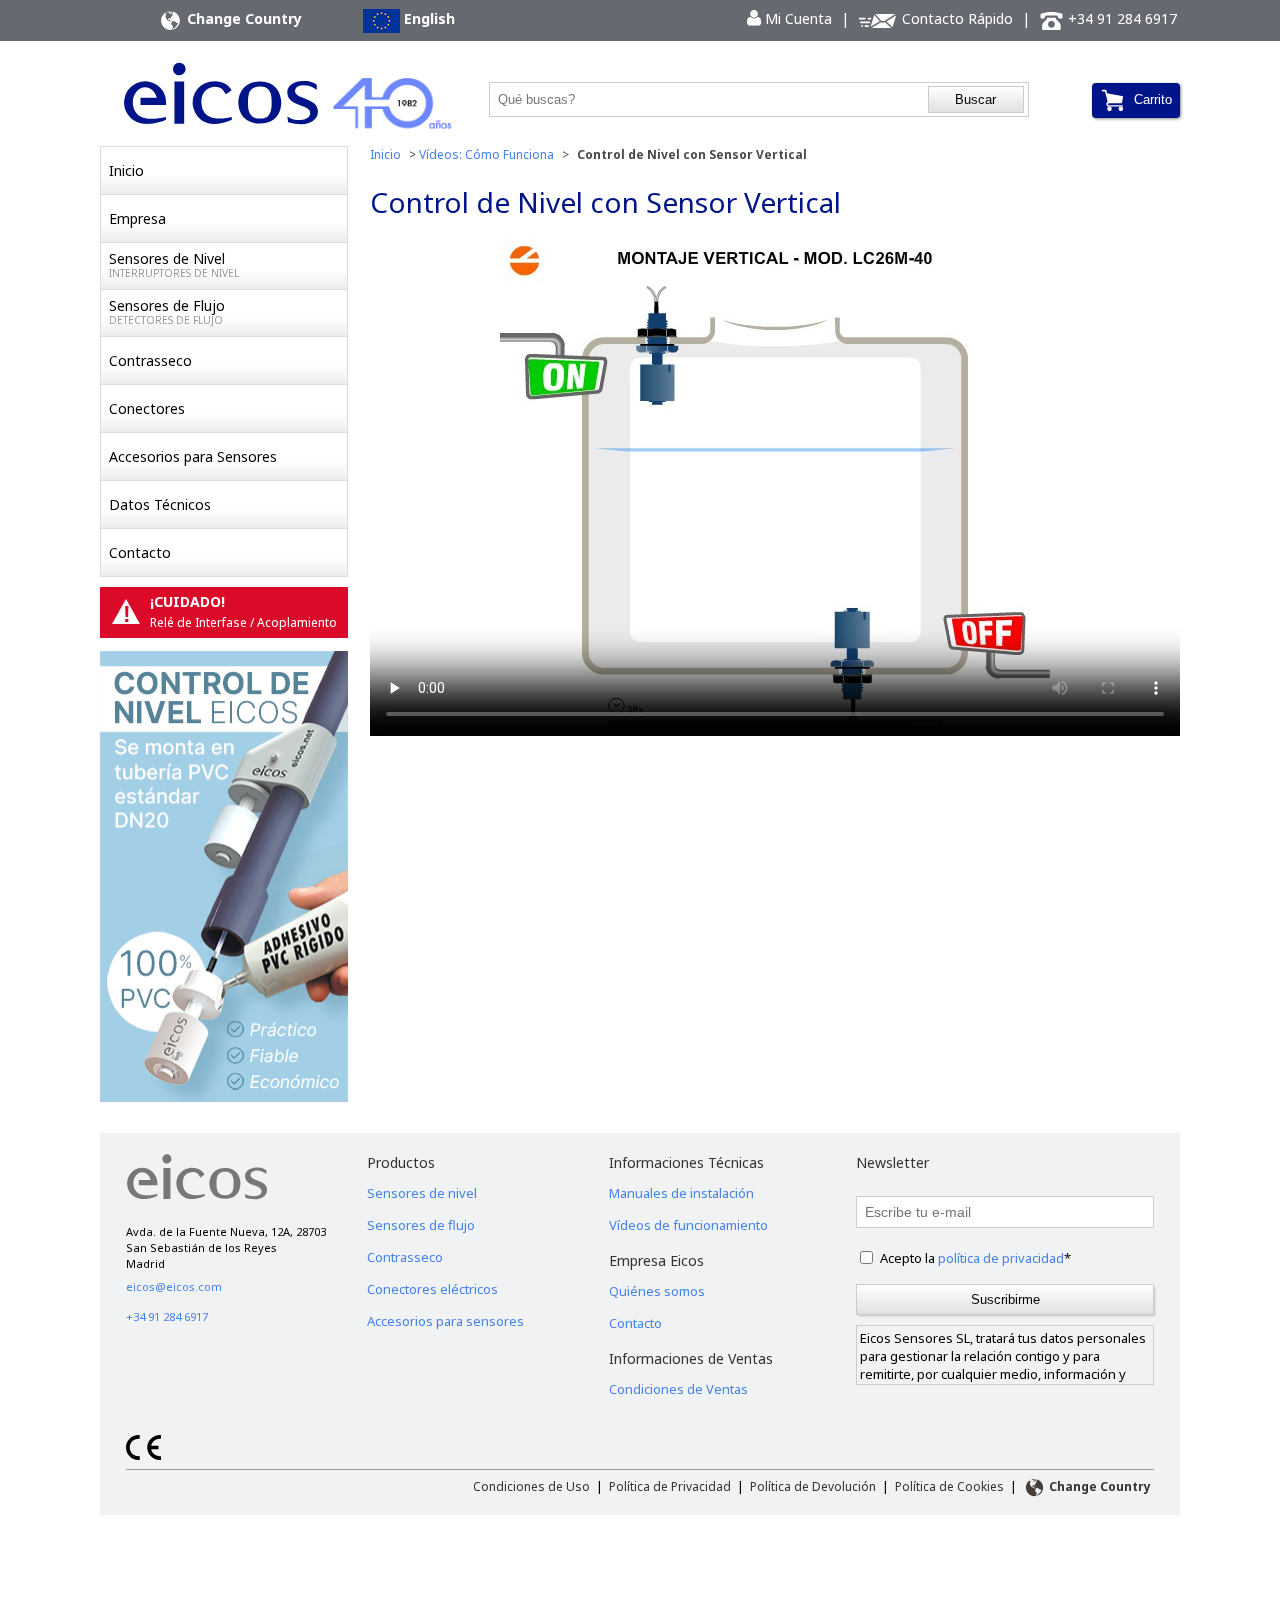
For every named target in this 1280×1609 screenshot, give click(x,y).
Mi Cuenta (789, 18)
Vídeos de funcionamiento (688, 1225)
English (427, 18)
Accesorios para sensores (445, 1321)
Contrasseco (150, 360)
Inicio (126, 170)
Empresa (137, 218)
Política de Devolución (813, 1486)
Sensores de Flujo (167, 311)
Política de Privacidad (670, 1486)
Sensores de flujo (421, 1225)
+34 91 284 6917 (1120, 18)
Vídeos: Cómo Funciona (486, 154)
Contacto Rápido (955, 18)
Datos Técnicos (160, 504)
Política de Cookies (949, 1486)
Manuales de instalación (681, 1193)
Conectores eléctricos (432, 1289)
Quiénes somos (657, 1291)
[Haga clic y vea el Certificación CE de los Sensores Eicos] (143, 1455)
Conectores (147, 408)
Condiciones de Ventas (678, 1389)
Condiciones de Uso (531, 1486)
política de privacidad (1001, 1258)
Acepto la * (975, 1258)
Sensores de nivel (422, 1193)
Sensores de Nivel (174, 264)
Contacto (140, 552)
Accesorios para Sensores (193, 456)
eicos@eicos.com (174, 1286)
